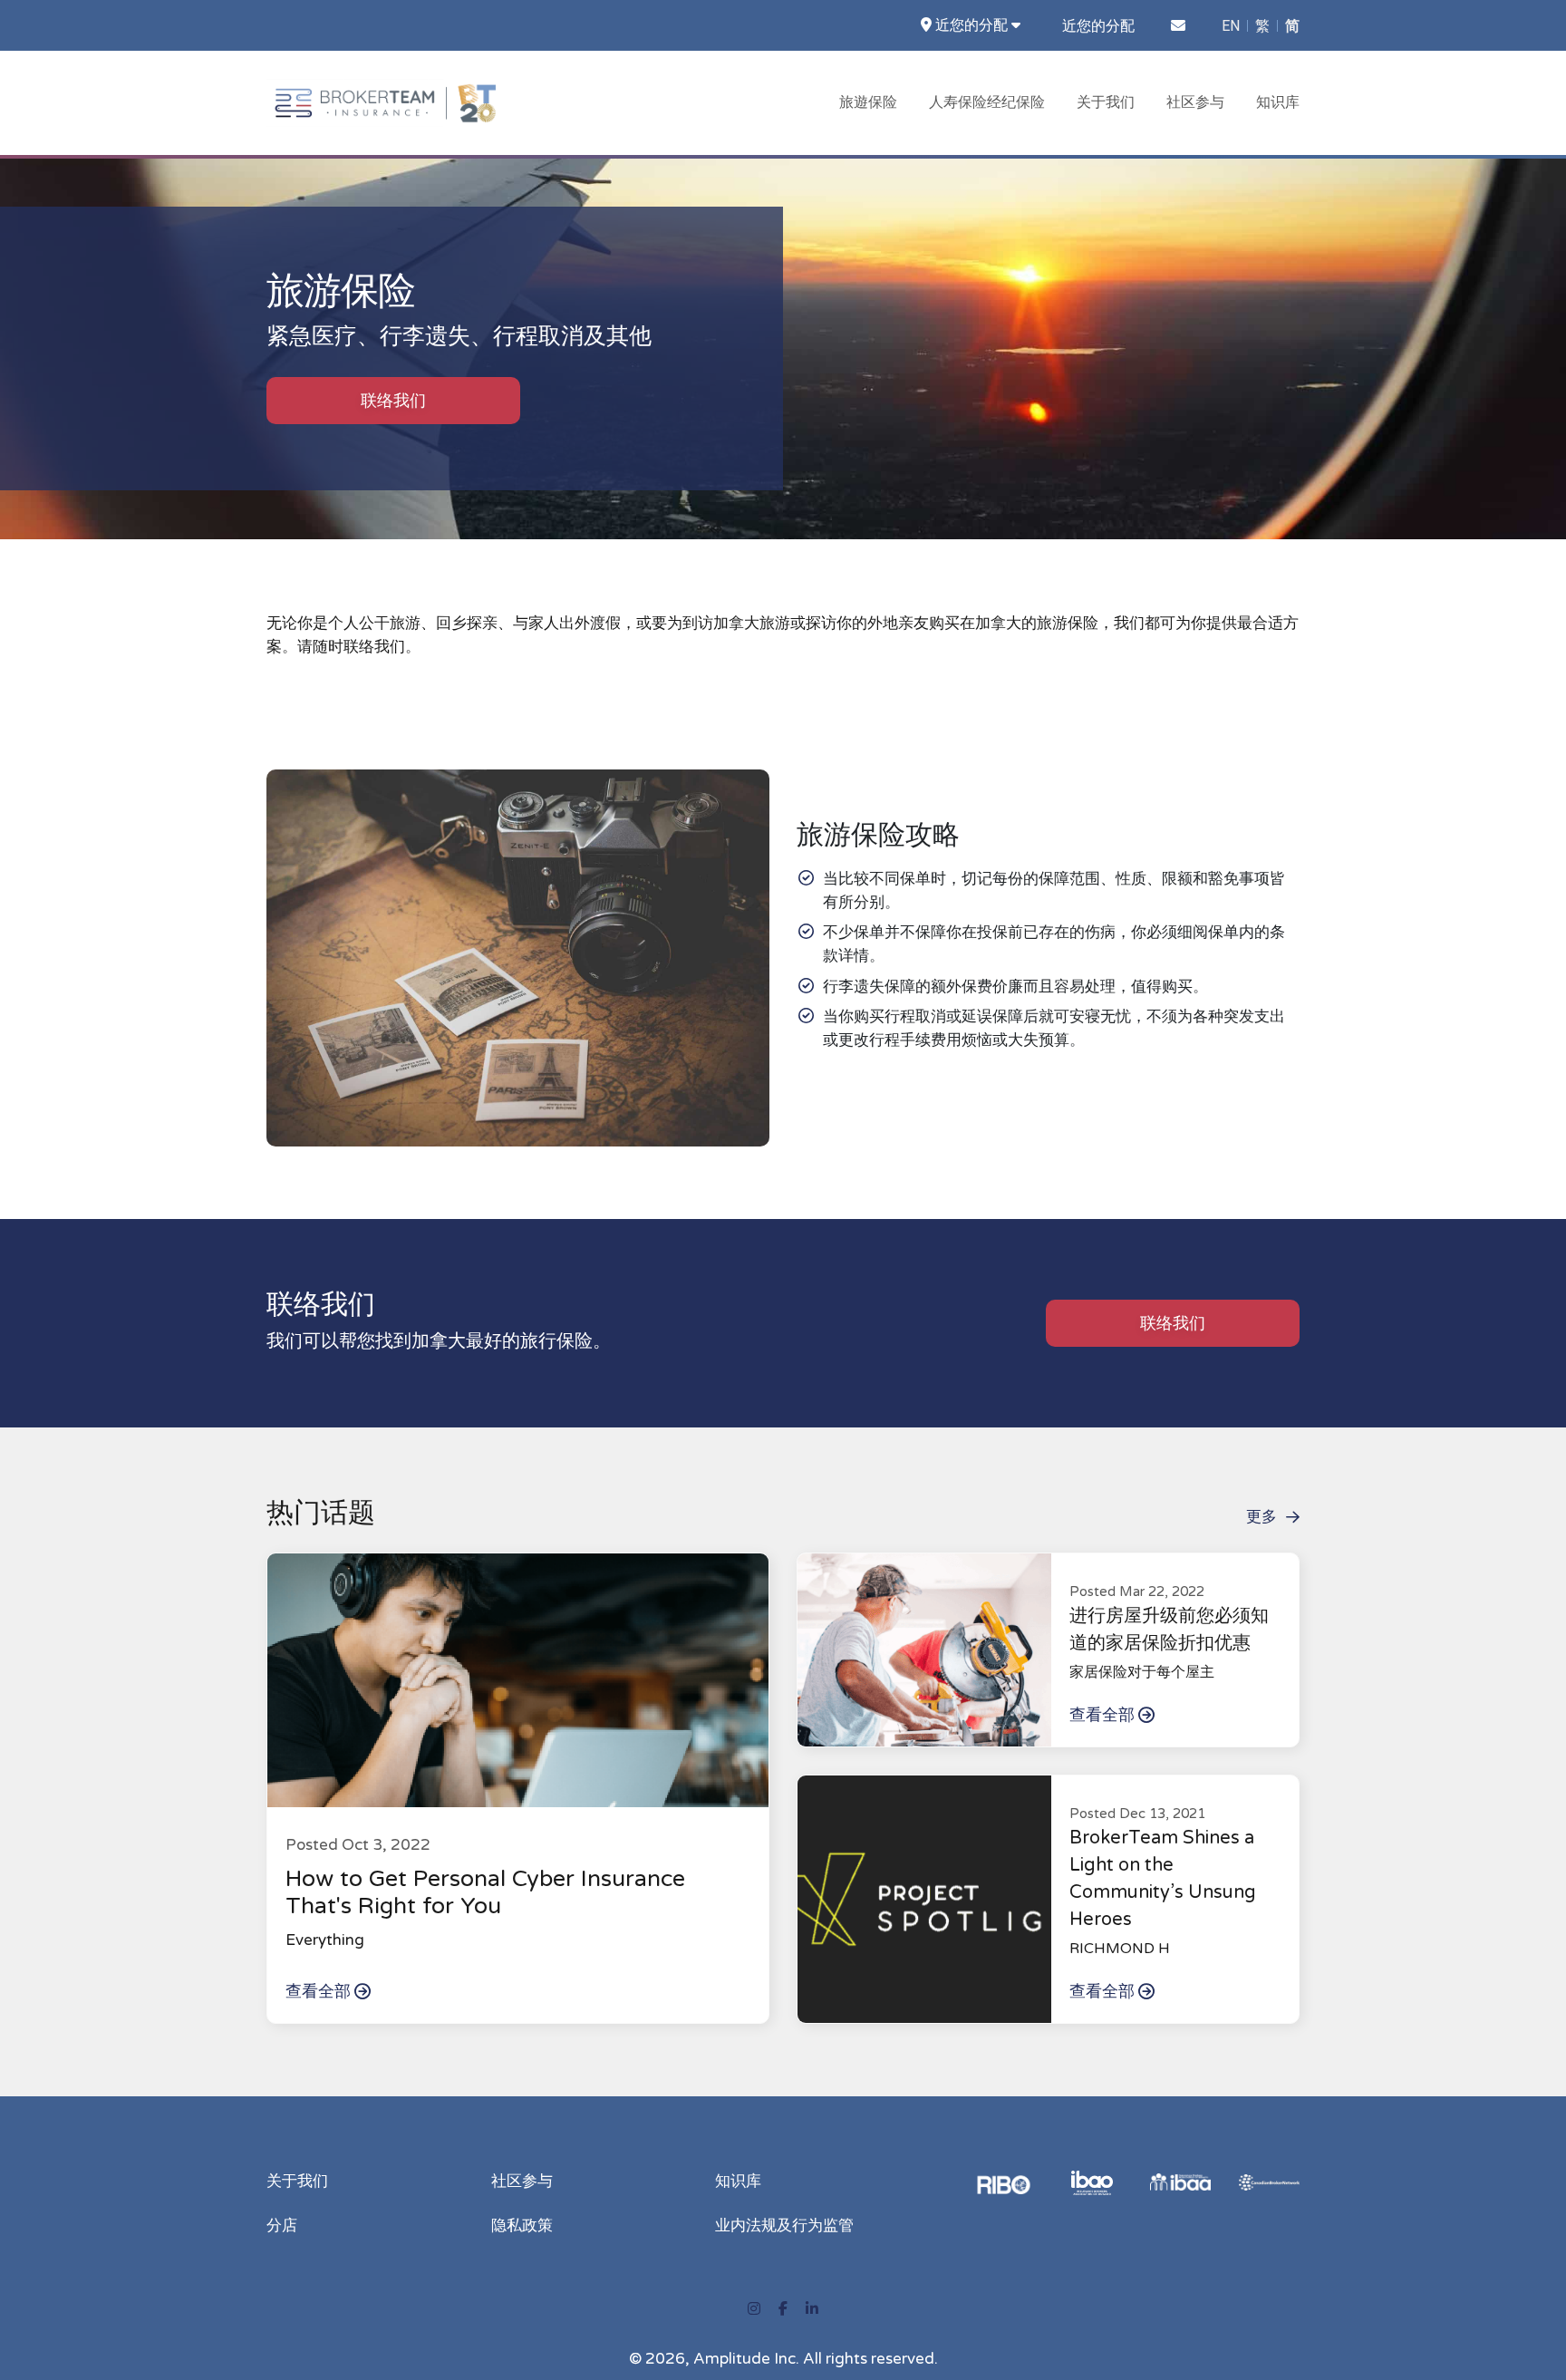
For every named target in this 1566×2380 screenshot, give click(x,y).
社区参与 (1195, 102)
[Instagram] (754, 2309)
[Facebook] (783, 2309)
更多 (1261, 1517)
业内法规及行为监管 (784, 2225)
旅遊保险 (868, 102)
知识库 (1278, 102)
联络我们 (393, 401)
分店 (282, 2225)
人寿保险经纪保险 (987, 102)
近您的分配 (1098, 26)
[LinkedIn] (812, 2309)
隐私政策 (522, 2225)
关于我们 (1106, 102)
